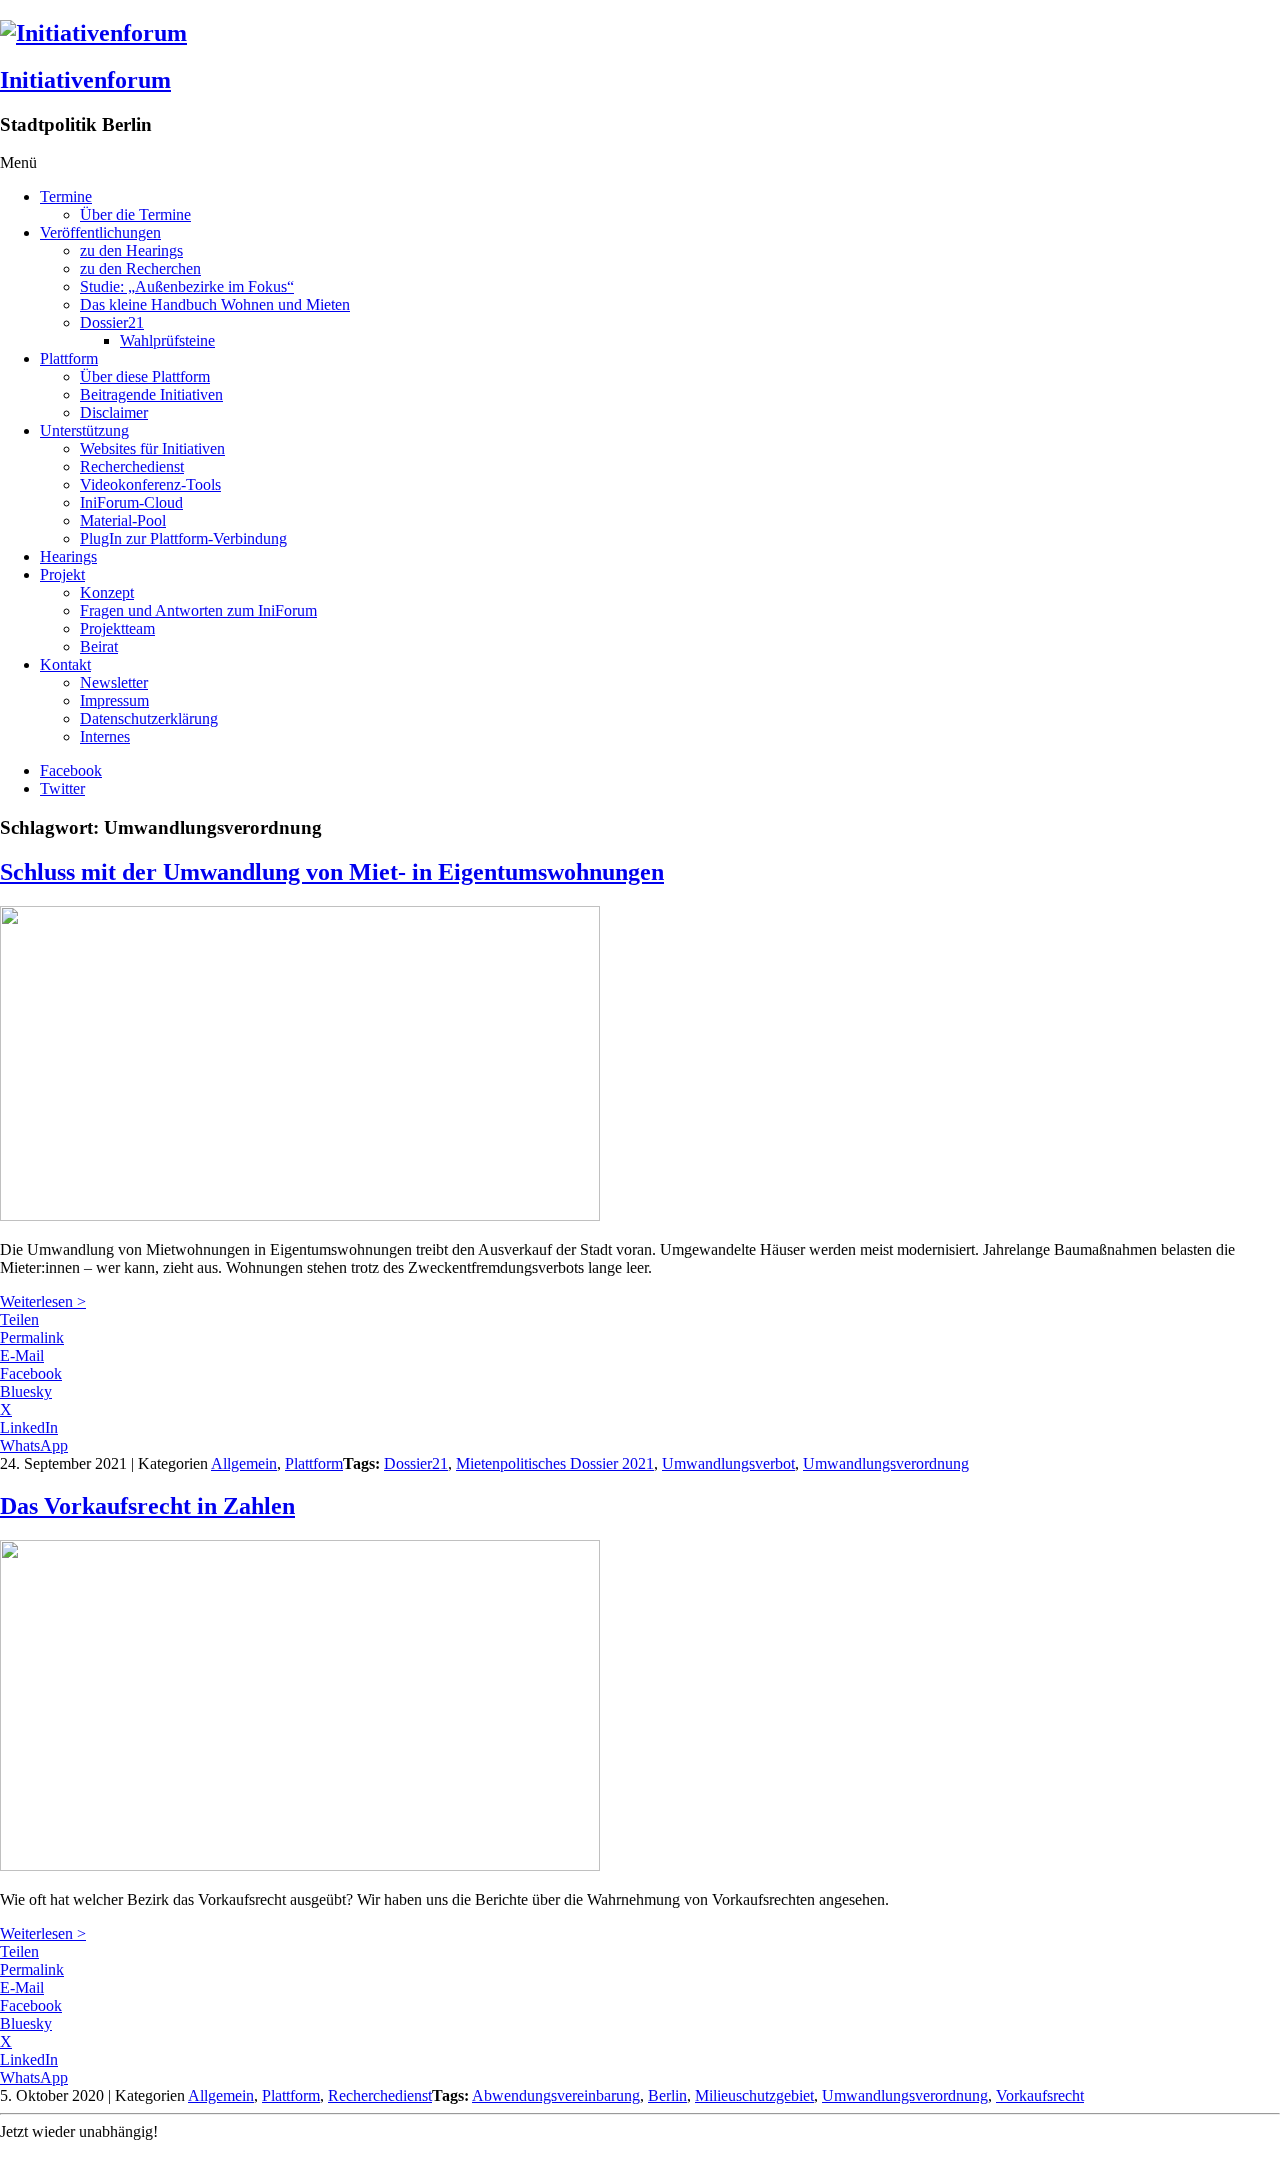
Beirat (99, 646)
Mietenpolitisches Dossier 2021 (555, 1463)
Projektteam (117, 628)
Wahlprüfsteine (167, 340)
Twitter (62, 788)
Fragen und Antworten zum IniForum (198, 610)
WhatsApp (34, 1445)
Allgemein (244, 1463)
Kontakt (65, 664)
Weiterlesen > (43, 1301)
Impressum (114, 700)
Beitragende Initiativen (151, 394)
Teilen (19, 1319)
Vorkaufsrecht (1040, 2095)
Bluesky (26, 1391)
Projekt (62, 574)
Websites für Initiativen (152, 448)
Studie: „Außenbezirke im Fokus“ (187, 286)
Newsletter (114, 682)
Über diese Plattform (145, 376)
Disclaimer (114, 412)
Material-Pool (123, 520)
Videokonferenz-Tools (150, 484)
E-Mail (22, 1355)
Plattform (69, 358)
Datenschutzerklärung (149, 718)
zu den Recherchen (140, 268)
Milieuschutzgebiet (754, 2095)
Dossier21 (112, 322)
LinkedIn (29, 1427)
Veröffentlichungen (100, 232)
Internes (105, 736)
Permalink (32, 1337)
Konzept (107, 592)
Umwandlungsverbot (728, 1463)
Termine (66, 196)
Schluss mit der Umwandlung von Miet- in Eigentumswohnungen (332, 872)
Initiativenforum (85, 80)
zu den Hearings (131, 250)
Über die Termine (135, 214)
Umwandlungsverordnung (886, 1463)
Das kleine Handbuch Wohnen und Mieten (215, 304)
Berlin (667, 2095)
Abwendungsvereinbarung (556, 2095)
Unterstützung (84, 430)
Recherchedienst (132, 466)
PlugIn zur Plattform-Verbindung (183, 538)
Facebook (71, 770)
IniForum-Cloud (131, 502)
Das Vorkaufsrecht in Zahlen (147, 1506)
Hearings (68, 556)
